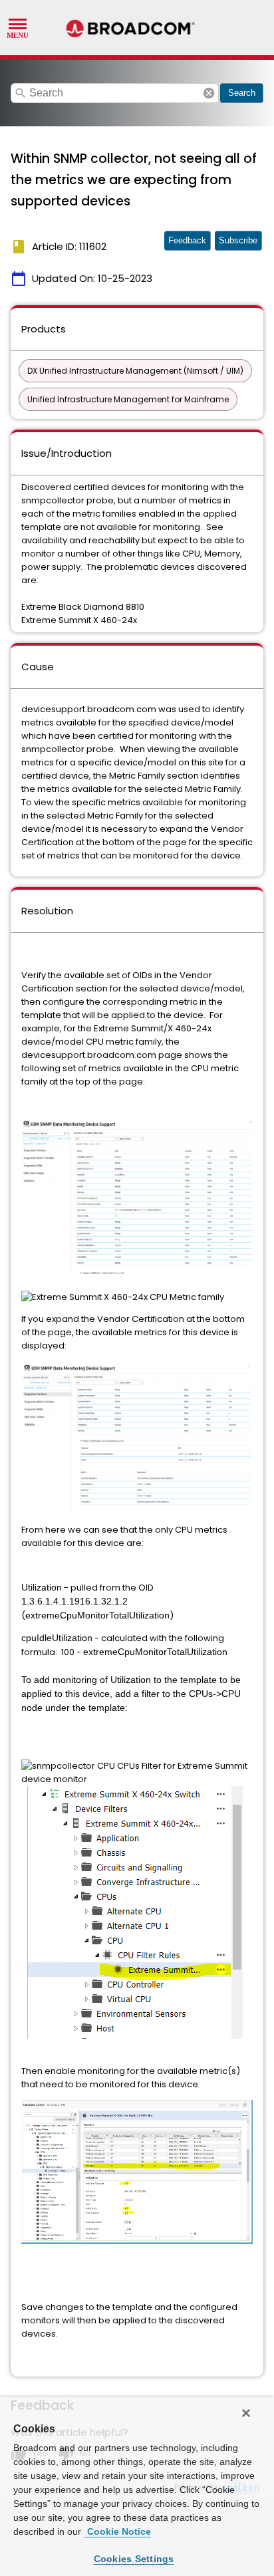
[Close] (246, 2413)
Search (242, 93)
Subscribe (238, 240)
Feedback (187, 240)
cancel (209, 93)
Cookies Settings (134, 2559)
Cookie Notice (118, 2531)
